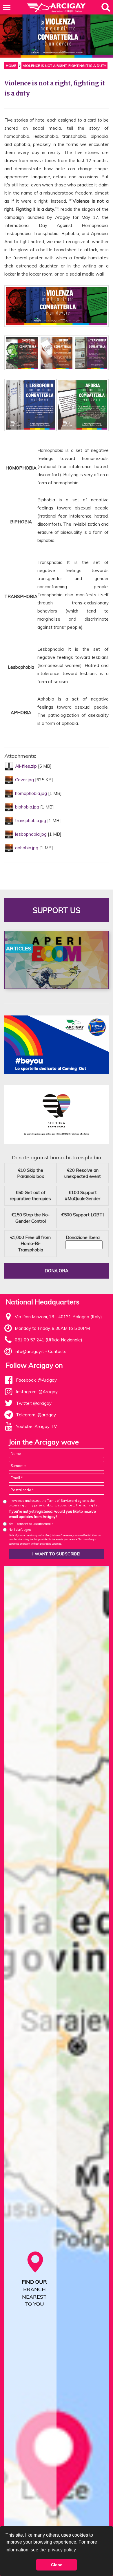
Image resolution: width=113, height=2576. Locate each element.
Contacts (57, 1351)
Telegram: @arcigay (36, 1415)
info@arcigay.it (29, 1351)
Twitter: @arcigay (34, 1403)
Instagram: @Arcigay (37, 1392)
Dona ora (57, 1271)
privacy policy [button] (62, 2550)
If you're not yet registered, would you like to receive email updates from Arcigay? (52, 1514)
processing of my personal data (31, 1505)
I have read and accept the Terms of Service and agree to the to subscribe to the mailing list (54, 1503)
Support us (57, 910)
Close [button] (57, 2565)
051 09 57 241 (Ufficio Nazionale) (49, 1340)
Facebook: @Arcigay (36, 1380)
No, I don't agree (20, 1530)
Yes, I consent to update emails (31, 1524)
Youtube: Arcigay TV (36, 1426)
